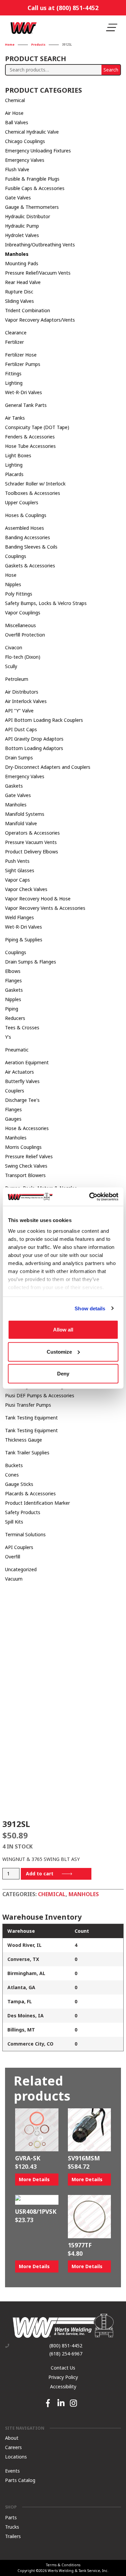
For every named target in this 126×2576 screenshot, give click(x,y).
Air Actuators (19, 1072)
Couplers (15, 1091)
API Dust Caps (21, 729)
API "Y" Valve (19, 711)
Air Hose (14, 113)
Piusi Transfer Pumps (28, 1405)
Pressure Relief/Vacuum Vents (38, 273)
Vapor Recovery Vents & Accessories (45, 908)
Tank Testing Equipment (31, 1418)
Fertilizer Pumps (23, 364)
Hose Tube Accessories (30, 446)
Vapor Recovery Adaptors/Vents (40, 320)
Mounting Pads (22, 263)
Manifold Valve (21, 823)
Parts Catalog (20, 2480)
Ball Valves (17, 122)
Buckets (14, 1465)
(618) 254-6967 (66, 2354)
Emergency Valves (25, 160)
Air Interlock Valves (26, 701)
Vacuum (14, 1579)
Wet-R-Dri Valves (24, 392)
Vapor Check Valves (26, 889)
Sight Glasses (20, 870)
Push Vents (17, 861)
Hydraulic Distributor (28, 216)
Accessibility (63, 2386)
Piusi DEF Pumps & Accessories (40, 1395)
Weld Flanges (19, 917)
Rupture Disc (19, 292)
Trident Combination (28, 310)
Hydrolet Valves (22, 235)
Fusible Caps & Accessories (35, 188)
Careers (13, 2447)
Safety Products (23, 1512)
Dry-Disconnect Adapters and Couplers (48, 767)
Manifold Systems (25, 814)
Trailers (13, 2536)
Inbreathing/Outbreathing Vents (40, 245)
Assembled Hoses (25, 528)
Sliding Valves (19, 301)
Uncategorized (21, 1569)
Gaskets (14, 786)
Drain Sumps (19, 758)
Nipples (13, 584)
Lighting (14, 383)
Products (38, 45)
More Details (34, 2179)
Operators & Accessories (32, 833)
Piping (12, 1009)
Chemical (15, 100)
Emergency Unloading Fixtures (38, 151)
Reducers (15, 1018)
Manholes (17, 254)
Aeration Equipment (27, 1062)
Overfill (13, 1557)
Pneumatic (17, 1050)
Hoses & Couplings (26, 515)
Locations (16, 2456)
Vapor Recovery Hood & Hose (38, 899)
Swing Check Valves (26, 1166)
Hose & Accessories (27, 1128)
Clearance (16, 333)
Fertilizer (14, 342)
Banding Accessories (28, 537)
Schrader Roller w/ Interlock (35, 484)
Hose (11, 575)
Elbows (13, 971)
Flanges (13, 980)
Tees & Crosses (22, 1027)
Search (111, 70)
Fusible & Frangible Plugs (32, 179)
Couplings (16, 556)
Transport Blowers (25, 1175)
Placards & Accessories (30, 1493)
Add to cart (40, 1874)
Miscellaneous (20, 625)
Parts (11, 2517)
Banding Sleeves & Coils (31, 547)
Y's (8, 1037)
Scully (11, 666)
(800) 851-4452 (66, 2346)
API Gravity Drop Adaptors (34, 739)
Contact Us (63, 2368)
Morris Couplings (23, 1147)
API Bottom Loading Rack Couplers (44, 720)
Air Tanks (15, 418)
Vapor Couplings (23, 613)
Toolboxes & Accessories (33, 493)
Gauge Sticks (19, 1484)
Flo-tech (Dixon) (23, 657)
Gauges (13, 1119)
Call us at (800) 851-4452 (63, 8)
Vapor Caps (17, 880)
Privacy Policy (63, 2377)
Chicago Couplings (25, 141)
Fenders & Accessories (30, 437)
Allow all (63, 1330)
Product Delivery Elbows (32, 852)
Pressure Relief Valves (29, 1156)
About (12, 2438)
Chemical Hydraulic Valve (32, 132)
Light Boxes (18, 455)
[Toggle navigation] (112, 28)
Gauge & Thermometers (32, 207)
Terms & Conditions (63, 2565)
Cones (12, 1475)
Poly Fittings (19, 594)
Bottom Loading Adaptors (34, 748)
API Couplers (19, 1547)
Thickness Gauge (24, 1440)
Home (10, 45)
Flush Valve (17, 169)
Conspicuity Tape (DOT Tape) (37, 427)
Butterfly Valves (22, 1081)
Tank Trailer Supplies (27, 1453)
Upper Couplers (22, 502)
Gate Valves (18, 198)
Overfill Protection (25, 635)
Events (12, 2470)
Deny (63, 1374)
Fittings (13, 373)
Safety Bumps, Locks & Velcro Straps (46, 603)
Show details (90, 1308)
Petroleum (17, 679)
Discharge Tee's (22, 1100)
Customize (59, 1351)
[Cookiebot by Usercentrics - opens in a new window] (90, 1197)
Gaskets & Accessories (30, 566)
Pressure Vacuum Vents (31, 842)
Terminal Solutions (25, 1534)
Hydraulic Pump (22, 226)
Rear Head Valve (23, 282)
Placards (14, 474)
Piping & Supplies (24, 940)
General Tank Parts (26, 405)
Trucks (12, 2527)
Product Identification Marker (37, 1503)
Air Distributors (22, 692)
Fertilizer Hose (21, 355)
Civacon (14, 647)
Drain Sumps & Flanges (31, 962)
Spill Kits (14, 1522)
